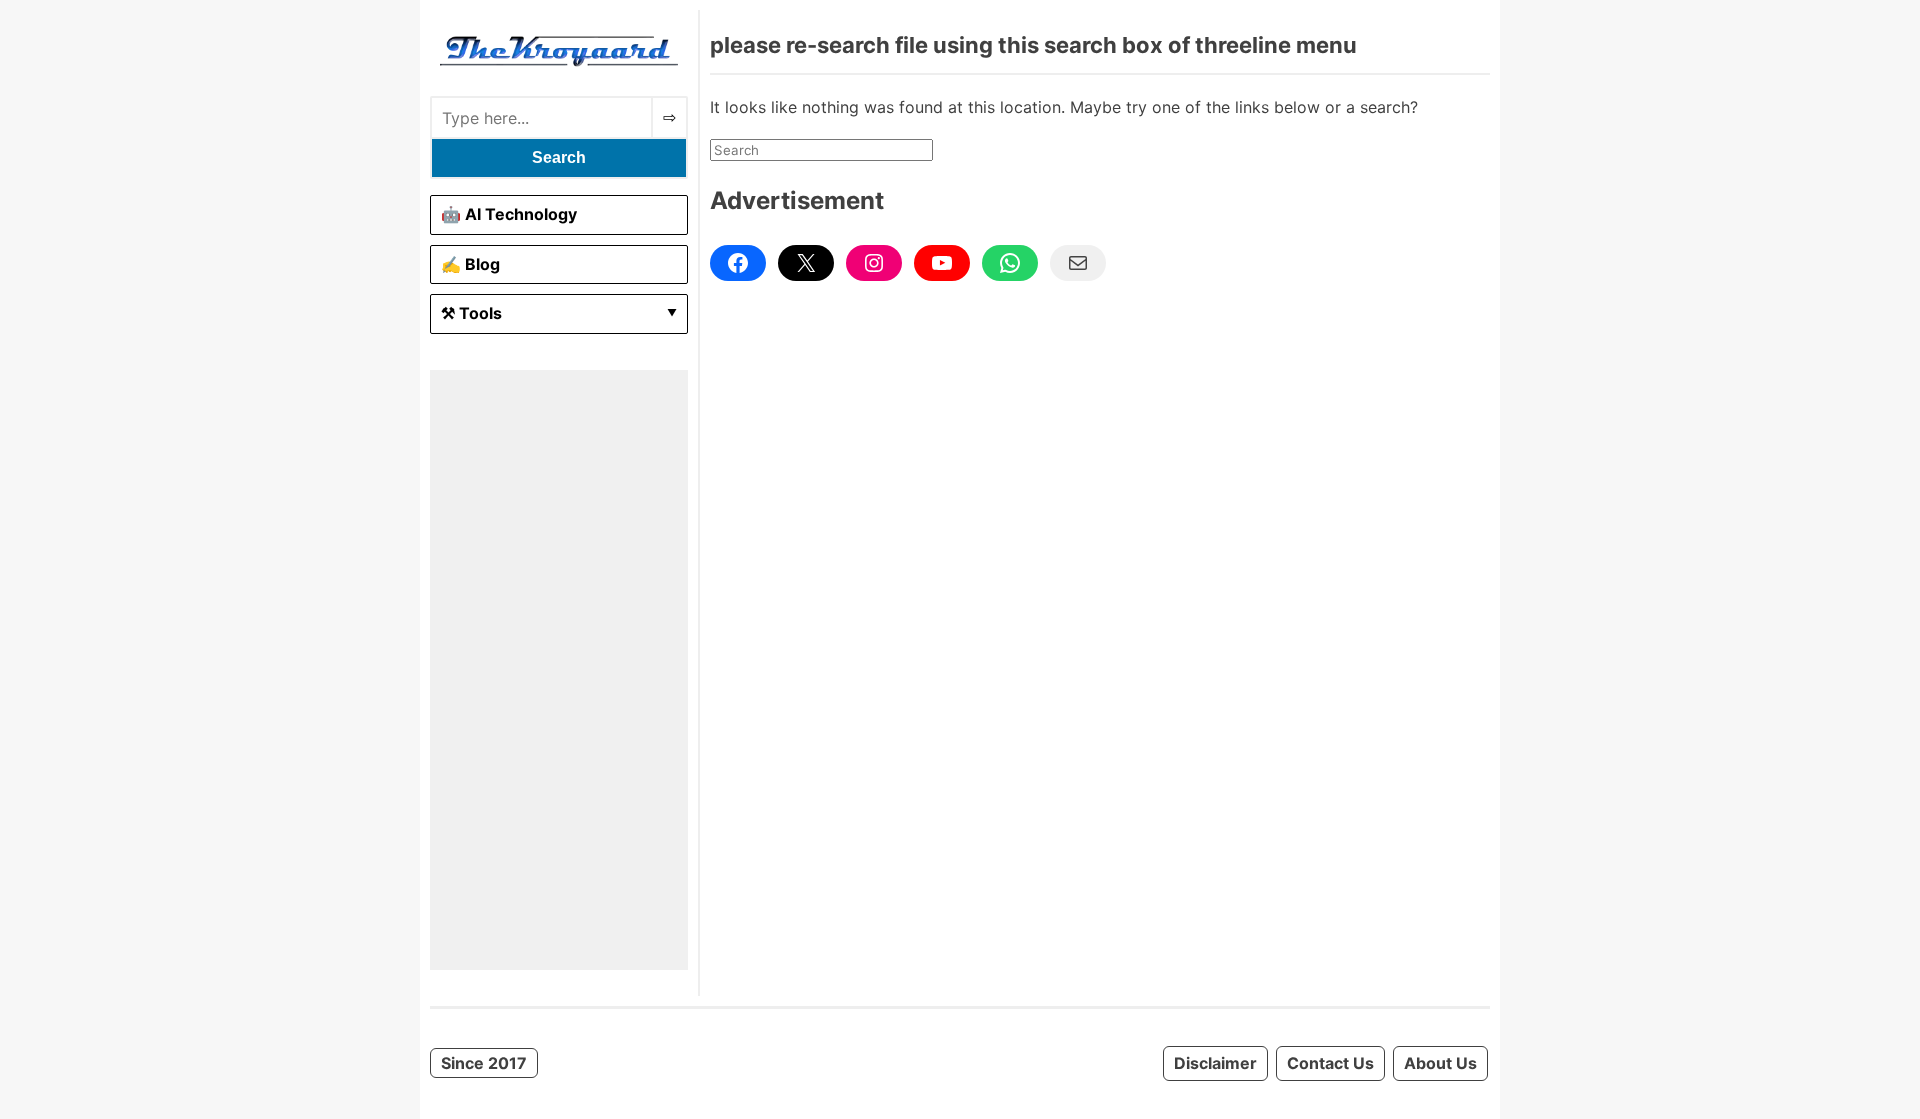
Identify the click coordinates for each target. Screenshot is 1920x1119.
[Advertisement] (559, 670)
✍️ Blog (470, 264)
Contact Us (1330, 1063)
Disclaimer (1215, 1063)
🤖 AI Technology (509, 214)
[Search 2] (669, 117)
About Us (1440, 1063)
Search (559, 157)
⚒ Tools (471, 313)
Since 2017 (484, 1063)
